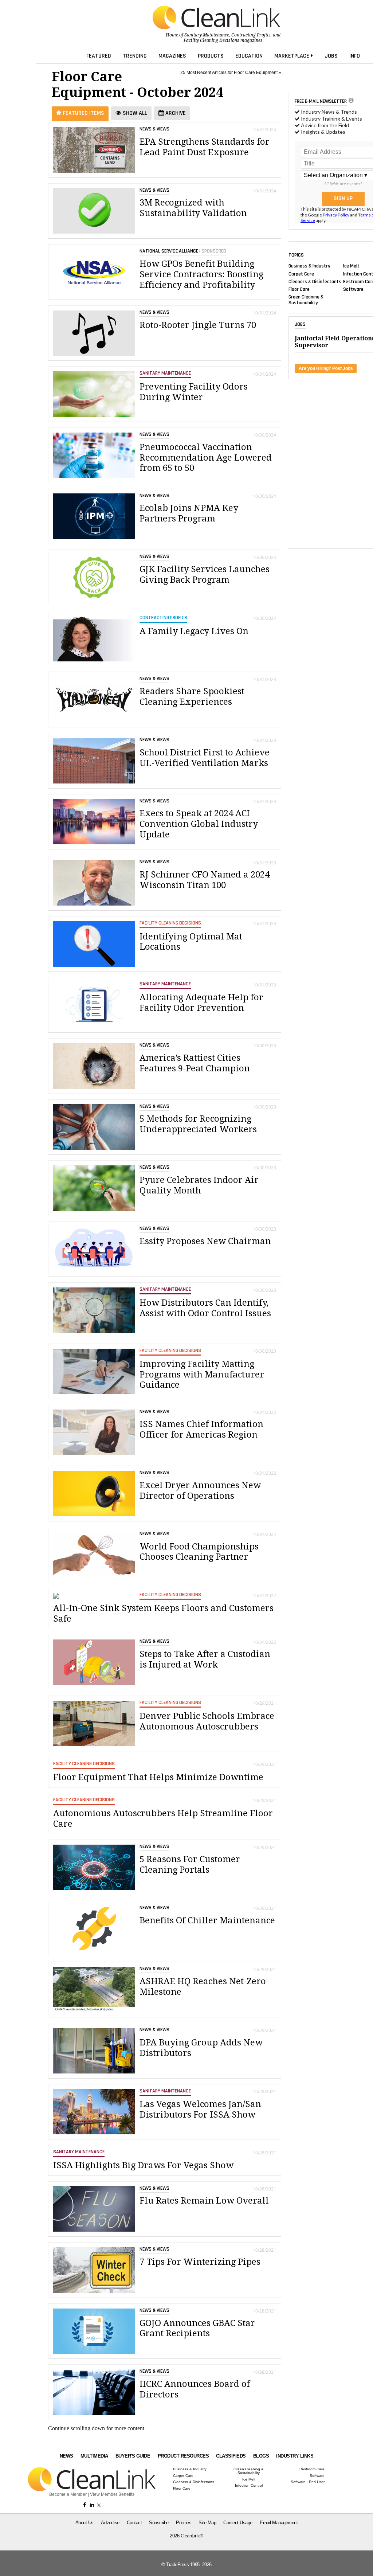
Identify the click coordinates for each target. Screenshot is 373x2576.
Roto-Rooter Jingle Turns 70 (198, 325)
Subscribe (159, 2523)
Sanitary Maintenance (207, 35)
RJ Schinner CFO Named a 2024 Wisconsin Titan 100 (205, 880)
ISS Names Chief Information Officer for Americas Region (201, 1429)
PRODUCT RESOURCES (183, 2456)
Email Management (279, 2523)
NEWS (66, 2456)
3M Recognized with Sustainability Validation (193, 208)
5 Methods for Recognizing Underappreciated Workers (198, 1124)
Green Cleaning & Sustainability (306, 300)
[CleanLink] (216, 18)
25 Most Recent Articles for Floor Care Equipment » (231, 73)
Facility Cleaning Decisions (211, 40)
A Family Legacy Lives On (194, 631)
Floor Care (299, 289)
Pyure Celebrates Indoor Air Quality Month (199, 1185)
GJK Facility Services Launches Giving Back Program (205, 574)
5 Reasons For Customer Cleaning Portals (190, 1864)
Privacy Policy (336, 215)
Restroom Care (312, 2469)
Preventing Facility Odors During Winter (194, 392)
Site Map (207, 2523)
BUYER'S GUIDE (133, 2456)
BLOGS (261, 2456)
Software (353, 289)
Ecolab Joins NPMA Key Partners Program (189, 513)
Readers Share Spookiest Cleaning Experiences (192, 697)
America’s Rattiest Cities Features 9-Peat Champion (195, 1063)
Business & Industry (309, 266)
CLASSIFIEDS (231, 2456)
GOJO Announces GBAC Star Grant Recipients (197, 2328)
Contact (134, 2523)
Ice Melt (351, 266)
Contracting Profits (251, 35)
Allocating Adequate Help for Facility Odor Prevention (201, 1003)
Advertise (110, 2523)
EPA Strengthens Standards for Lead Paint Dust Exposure (205, 147)
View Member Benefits (112, 2494)
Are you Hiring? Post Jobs (326, 368)
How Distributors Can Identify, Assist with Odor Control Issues (205, 1308)
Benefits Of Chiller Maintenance (207, 1920)
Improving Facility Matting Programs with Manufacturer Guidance (202, 1375)
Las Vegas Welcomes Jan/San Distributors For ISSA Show (200, 2109)
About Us (85, 2523)
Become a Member (68, 2494)
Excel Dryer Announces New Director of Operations (200, 1491)
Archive (175, 113)
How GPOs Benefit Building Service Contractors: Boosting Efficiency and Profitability (201, 274)
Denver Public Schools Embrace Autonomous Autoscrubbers (207, 1721)
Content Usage (238, 2523)
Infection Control (249, 2486)
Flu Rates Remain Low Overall (204, 2201)
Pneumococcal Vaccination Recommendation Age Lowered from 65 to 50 (206, 458)
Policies (184, 2523)
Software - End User (308, 2482)
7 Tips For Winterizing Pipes (200, 2262)
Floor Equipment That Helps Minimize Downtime (158, 1777)
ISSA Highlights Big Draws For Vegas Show (143, 2165)
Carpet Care (301, 274)
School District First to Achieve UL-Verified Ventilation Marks (205, 758)
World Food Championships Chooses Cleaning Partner (199, 1552)
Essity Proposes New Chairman (205, 1241)
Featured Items (83, 113)
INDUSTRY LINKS (295, 2456)
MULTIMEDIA (94, 2456)
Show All (134, 113)
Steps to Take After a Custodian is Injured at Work (205, 1659)
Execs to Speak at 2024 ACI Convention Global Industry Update (199, 824)
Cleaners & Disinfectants (315, 281)
